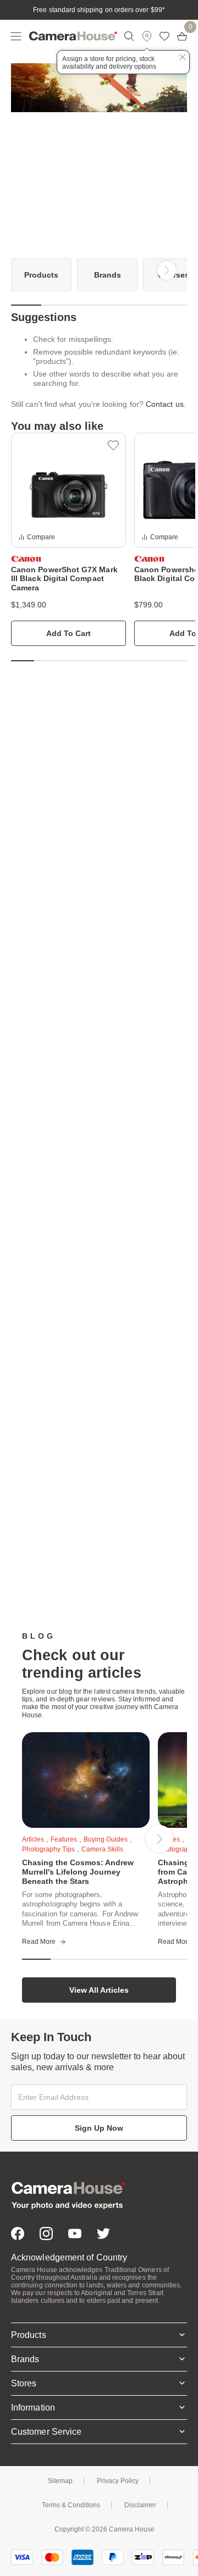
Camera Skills (102, 1849)
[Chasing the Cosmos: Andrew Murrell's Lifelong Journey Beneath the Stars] (86, 1780)
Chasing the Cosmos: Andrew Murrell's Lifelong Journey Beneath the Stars (78, 1872)
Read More (39, 1942)
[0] (182, 36)
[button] (113, 445)
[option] (41, 275)
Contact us (165, 404)
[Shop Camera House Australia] (73, 36)
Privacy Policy (118, 2481)
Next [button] (167, 270)
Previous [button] (31, 270)
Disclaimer (140, 2505)
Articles (33, 1839)
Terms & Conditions (71, 2505)
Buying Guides (106, 1839)
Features (64, 1839)
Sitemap (60, 2481)
